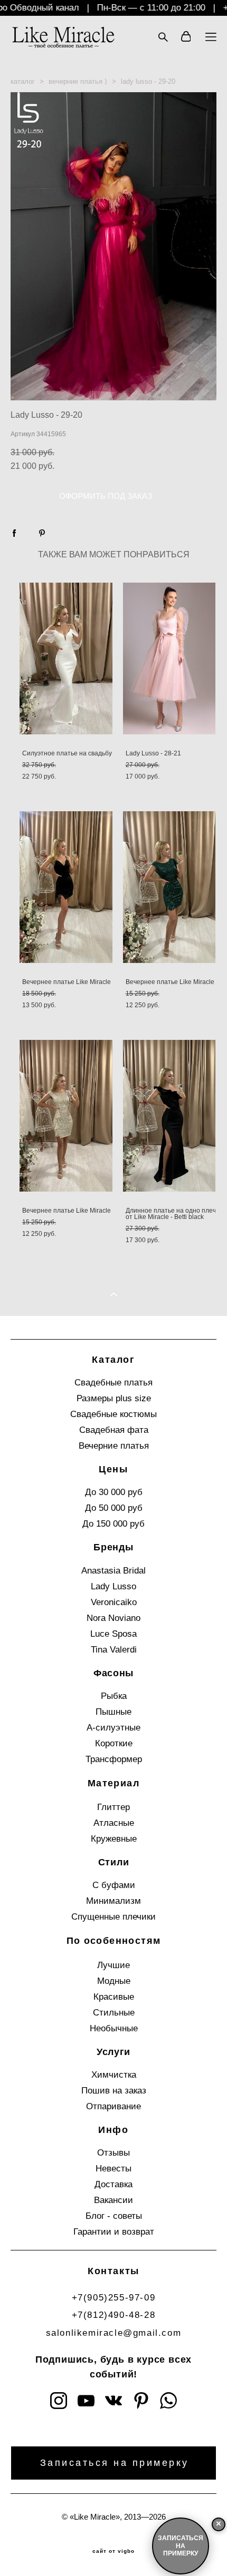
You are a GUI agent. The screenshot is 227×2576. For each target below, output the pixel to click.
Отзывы (113, 2153)
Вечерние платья (114, 1446)
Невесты (113, 2169)
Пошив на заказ (114, 2091)
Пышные (113, 1712)
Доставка (113, 2184)
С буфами (114, 1885)
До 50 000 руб (114, 1508)
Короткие (114, 1743)
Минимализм (113, 1901)
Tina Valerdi (114, 1650)
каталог (23, 81)
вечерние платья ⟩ (78, 81)
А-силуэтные (113, 1728)
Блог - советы (114, 2216)
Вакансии (113, 2200)
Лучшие (113, 1965)
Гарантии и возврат (114, 2232)
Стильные (114, 2013)
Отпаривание (113, 2106)
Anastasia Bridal (113, 1571)
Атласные (114, 1823)
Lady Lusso (113, 1586)
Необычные (114, 2028)
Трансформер (114, 1759)
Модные (114, 1981)
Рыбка (114, 1696)
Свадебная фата (114, 1430)
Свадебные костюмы (113, 1414)
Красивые (114, 1997)
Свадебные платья (113, 1383)
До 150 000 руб (113, 1524)
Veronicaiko (114, 1602)
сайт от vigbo (113, 2551)
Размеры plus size (114, 1398)
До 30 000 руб (114, 1492)
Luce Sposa (113, 1634)
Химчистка (114, 2075)
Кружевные (114, 1839)
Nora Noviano (113, 1618)
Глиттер (113, 1807)
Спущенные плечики (113, 1917)
